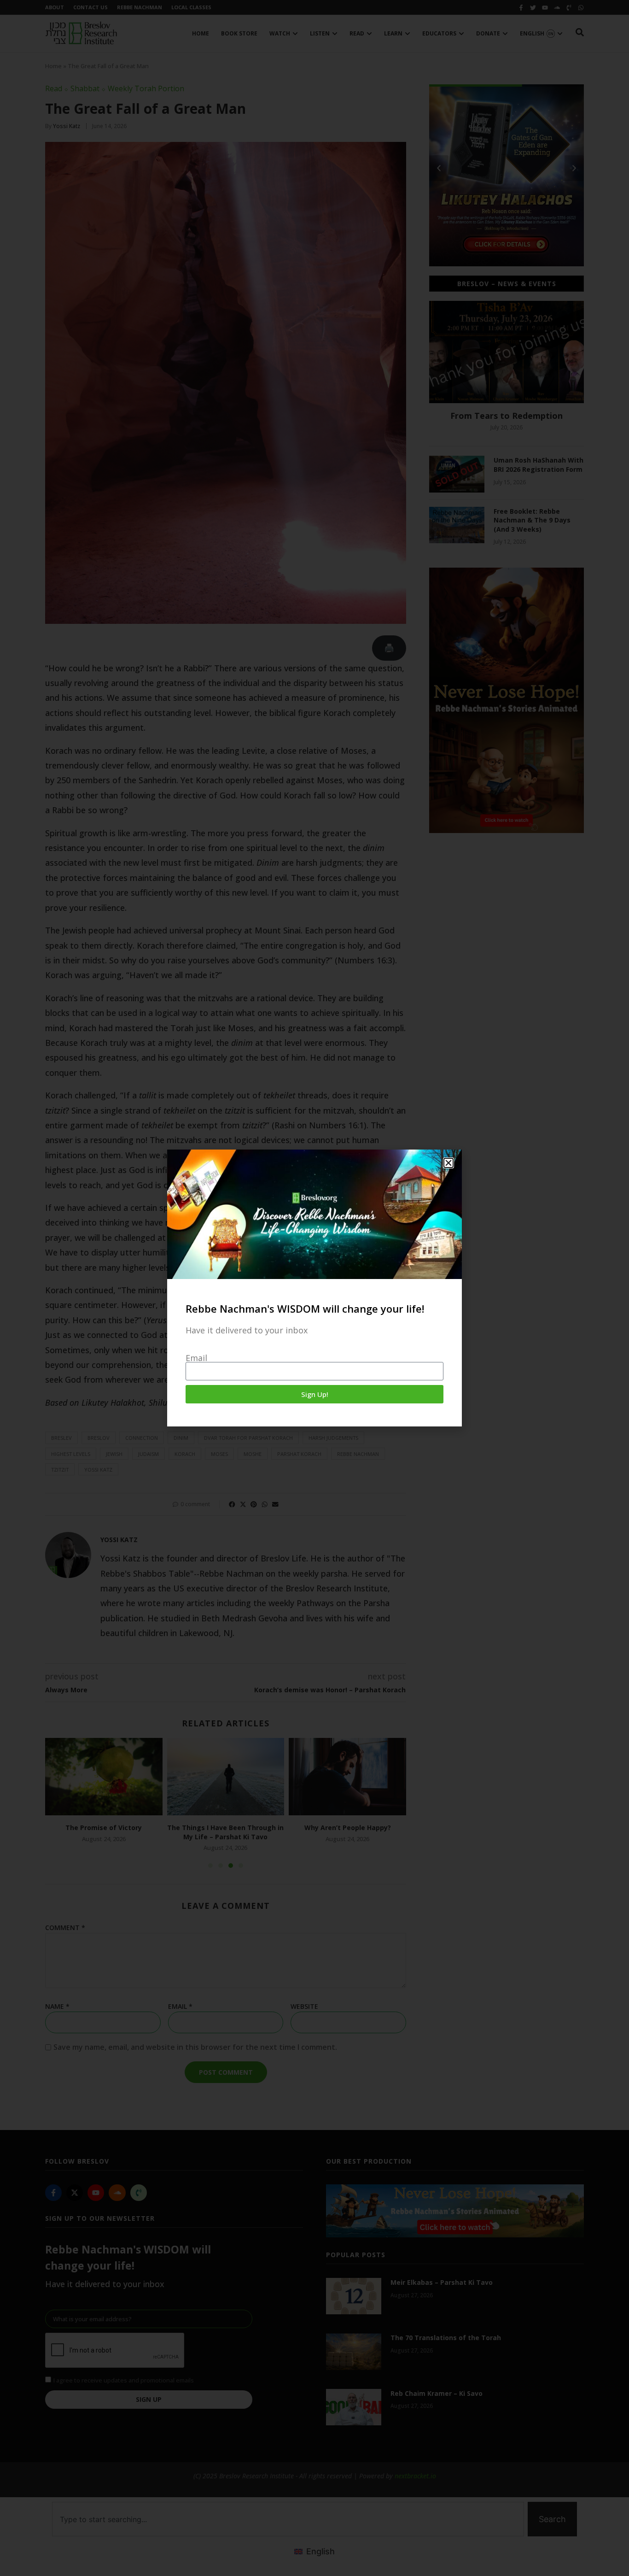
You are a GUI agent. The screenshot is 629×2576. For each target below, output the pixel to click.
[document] (314, 1288)
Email (196, 1358)
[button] (448, 1163)
